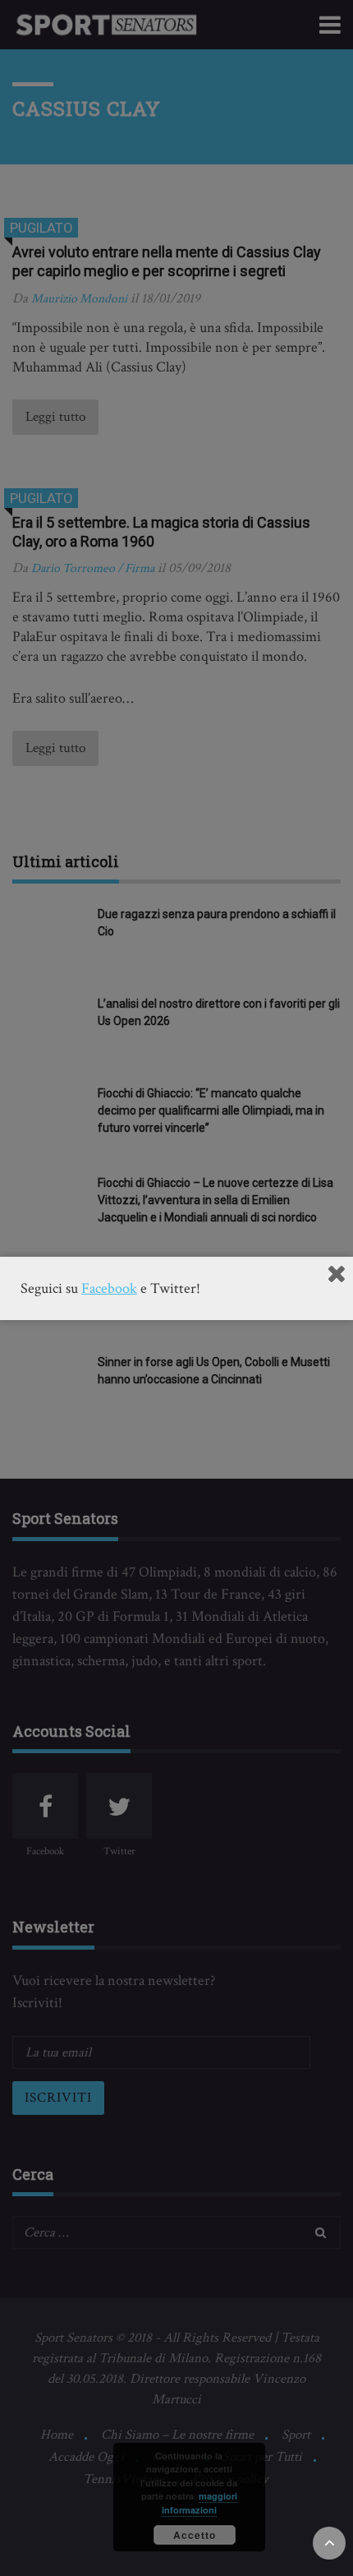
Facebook (109, 1288)
